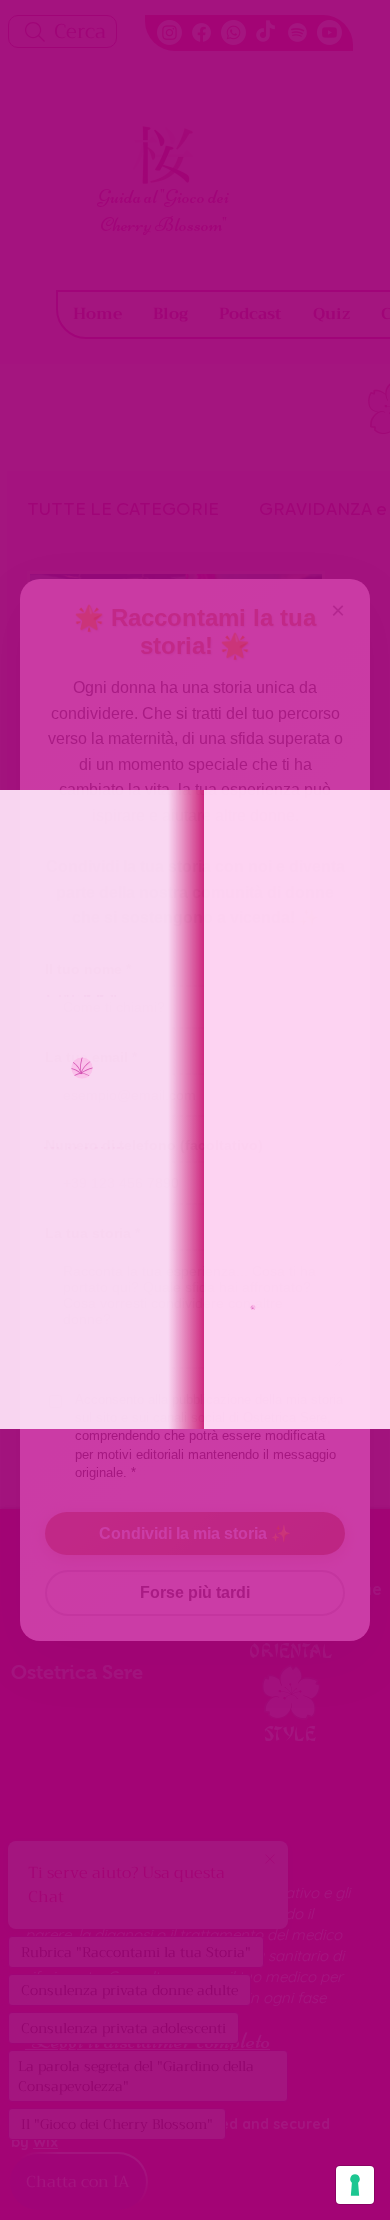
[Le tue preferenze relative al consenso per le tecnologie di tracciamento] (355, 2185)
